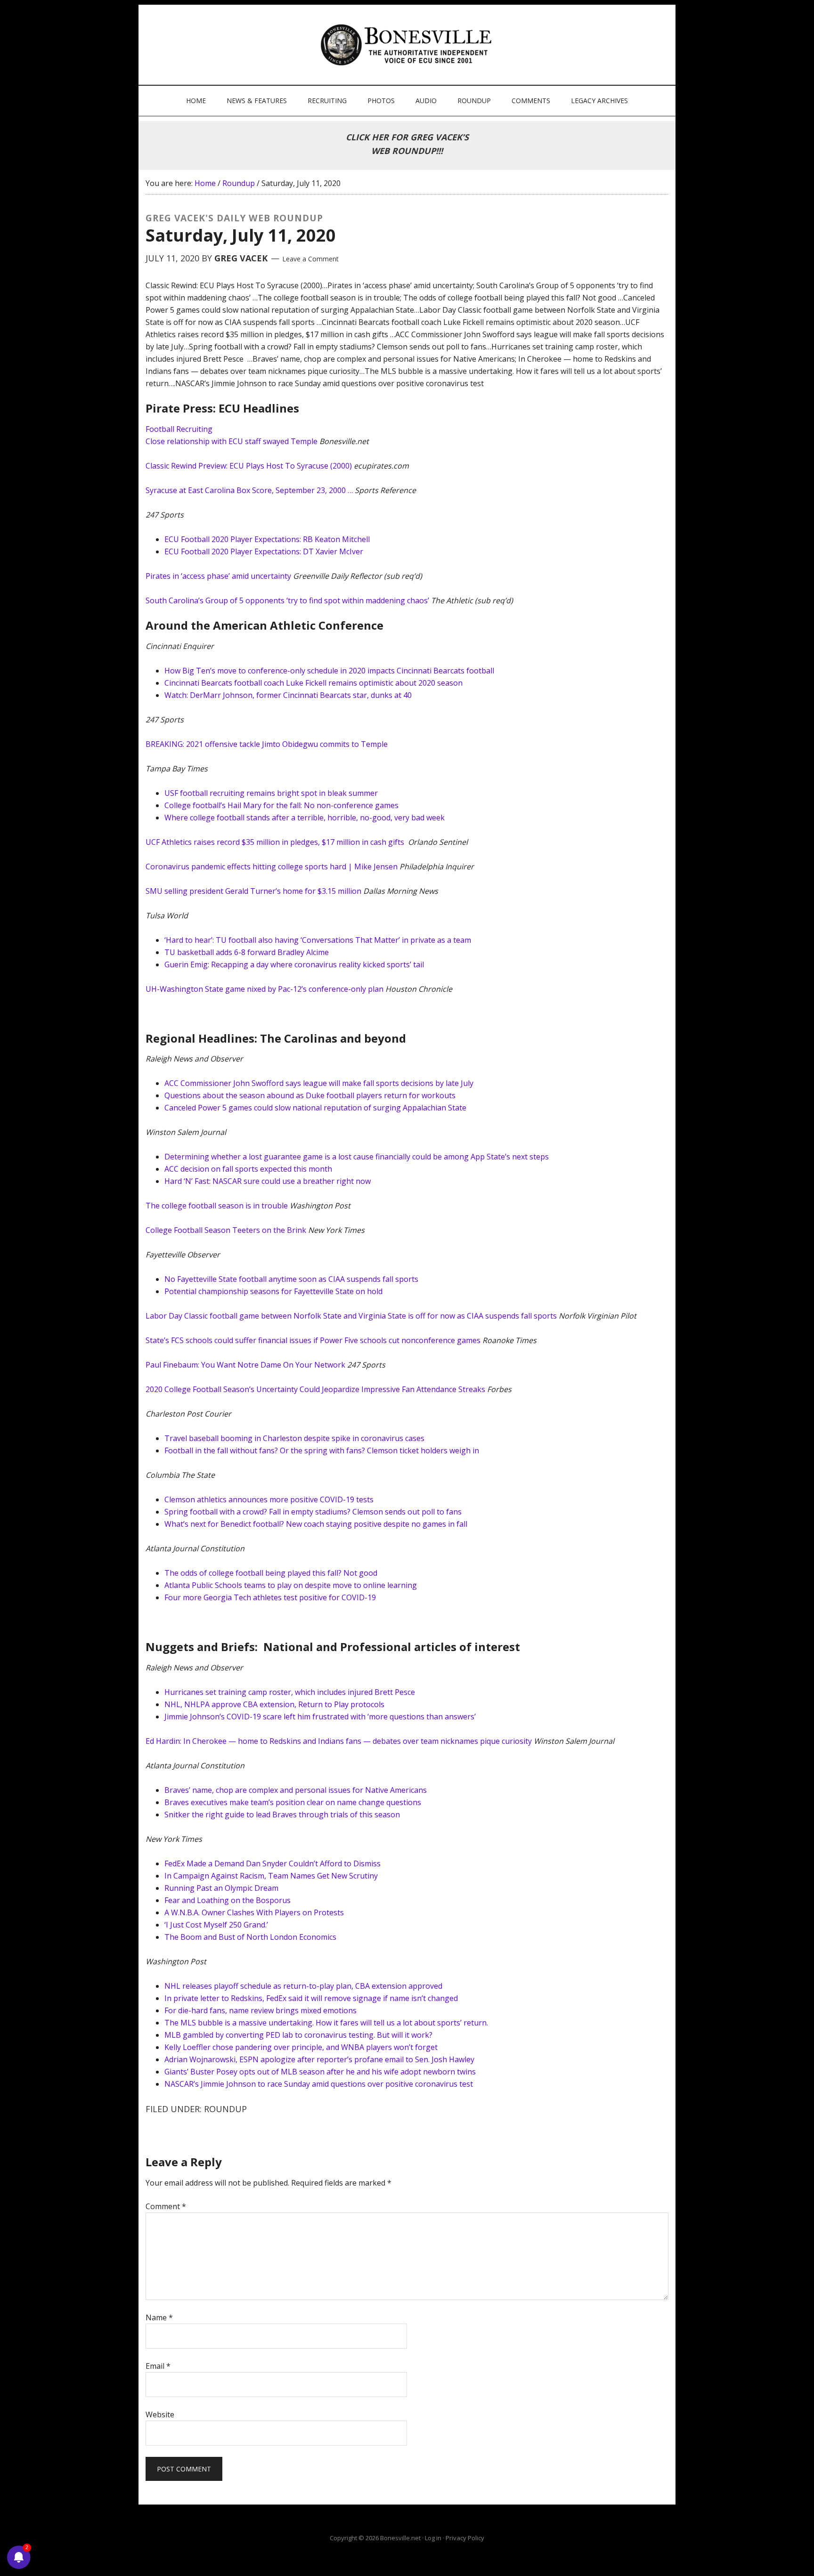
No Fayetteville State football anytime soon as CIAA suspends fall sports (291, 1279)
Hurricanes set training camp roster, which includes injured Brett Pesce (290, 1692)
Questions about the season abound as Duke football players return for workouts (310, 1095)
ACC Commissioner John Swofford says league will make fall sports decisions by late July (319, 1083)
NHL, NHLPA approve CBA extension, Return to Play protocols (274, 1704)
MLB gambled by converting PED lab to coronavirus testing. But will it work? (298, 2035)
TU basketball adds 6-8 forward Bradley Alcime (247, 952)
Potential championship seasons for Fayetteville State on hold (273, 1291)
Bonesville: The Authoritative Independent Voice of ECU (408, 45)
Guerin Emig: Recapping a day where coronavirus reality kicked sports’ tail (294, 964)
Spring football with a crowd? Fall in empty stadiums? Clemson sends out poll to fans (313, 1512)
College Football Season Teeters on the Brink (226, 1230)
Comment (166, 2206)
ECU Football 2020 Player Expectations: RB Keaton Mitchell (267, 539)
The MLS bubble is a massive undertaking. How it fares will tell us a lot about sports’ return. (326, 2023)
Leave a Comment (310, 259)
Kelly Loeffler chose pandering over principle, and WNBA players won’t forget (301, 2047)
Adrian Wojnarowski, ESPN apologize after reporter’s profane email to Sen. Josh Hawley (319, 2059)
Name (159, 2317)
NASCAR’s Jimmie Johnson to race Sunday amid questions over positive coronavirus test (319, 2084)
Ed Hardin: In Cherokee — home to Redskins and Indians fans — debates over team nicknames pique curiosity (339, 1741)
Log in (433, 2538)
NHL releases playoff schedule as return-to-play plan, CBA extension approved (303, 1986)
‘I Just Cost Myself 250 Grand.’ (216, 1925)
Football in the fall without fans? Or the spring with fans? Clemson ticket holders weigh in (322, 1450)
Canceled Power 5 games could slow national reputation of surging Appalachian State (315, 1108)
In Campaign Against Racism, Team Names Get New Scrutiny (271, 1876)
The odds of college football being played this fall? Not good (271, 1573)
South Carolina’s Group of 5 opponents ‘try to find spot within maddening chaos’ (287, 600)
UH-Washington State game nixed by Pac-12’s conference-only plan (265, 989)
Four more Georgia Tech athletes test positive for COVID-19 (270, 1597)
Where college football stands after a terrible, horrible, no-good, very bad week (305, 818)
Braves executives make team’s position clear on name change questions (293, 1802)
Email (158, 2366)
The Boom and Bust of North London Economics (250, 1937)
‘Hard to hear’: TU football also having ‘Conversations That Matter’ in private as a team (318, 940)
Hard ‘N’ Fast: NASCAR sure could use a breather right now (268, 1181)
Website (160, 2414)
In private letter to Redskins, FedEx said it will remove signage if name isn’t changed (311, 1998)
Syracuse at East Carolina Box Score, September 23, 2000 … (249, 490)
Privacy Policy (465, 2538)
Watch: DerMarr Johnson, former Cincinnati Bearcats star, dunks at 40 (288, 695)
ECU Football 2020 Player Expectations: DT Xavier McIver (264, 551)
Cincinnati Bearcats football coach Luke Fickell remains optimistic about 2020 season (313, 683)
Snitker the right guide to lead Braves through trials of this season (282, 1815)
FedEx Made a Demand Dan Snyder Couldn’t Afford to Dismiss (273, 1863)
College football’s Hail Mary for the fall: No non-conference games (281, 805)
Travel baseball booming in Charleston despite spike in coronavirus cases (294, 1438)
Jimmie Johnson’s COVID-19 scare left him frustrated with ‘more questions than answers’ (320, 1717)
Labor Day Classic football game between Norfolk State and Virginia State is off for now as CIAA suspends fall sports (351, 1316)
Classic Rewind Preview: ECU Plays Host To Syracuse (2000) (249, 466)
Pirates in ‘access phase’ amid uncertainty (218, 576)
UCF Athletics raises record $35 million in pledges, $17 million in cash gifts (276, 842)
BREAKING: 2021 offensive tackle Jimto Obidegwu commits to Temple (267, 744)
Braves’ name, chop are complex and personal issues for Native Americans (296, 1790)
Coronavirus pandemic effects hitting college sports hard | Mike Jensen (272, 867)
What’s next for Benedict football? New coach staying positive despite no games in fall (316, 1524)
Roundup (225, 2109)
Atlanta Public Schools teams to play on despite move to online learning (291, 1585)
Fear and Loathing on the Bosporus (228, 1900)
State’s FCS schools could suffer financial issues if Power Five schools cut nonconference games (313, 1340)
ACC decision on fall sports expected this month (248, 1169)
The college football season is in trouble (217, 1206)
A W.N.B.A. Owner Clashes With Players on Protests (254, 1912)
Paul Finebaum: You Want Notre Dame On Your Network (245, 1365)
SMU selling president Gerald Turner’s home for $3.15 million (253, 891)
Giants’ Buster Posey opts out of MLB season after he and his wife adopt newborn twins (320, 2072)
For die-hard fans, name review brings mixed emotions (260, 2010)
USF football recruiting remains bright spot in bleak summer (271, 793)
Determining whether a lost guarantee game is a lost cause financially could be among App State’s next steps (357, 1157)
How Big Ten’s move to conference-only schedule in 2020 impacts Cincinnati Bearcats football (329, 671)
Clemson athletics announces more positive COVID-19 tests (269, 1499)
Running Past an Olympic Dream (221, 1888)
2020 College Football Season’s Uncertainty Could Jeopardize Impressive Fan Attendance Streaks (315, 1389)
